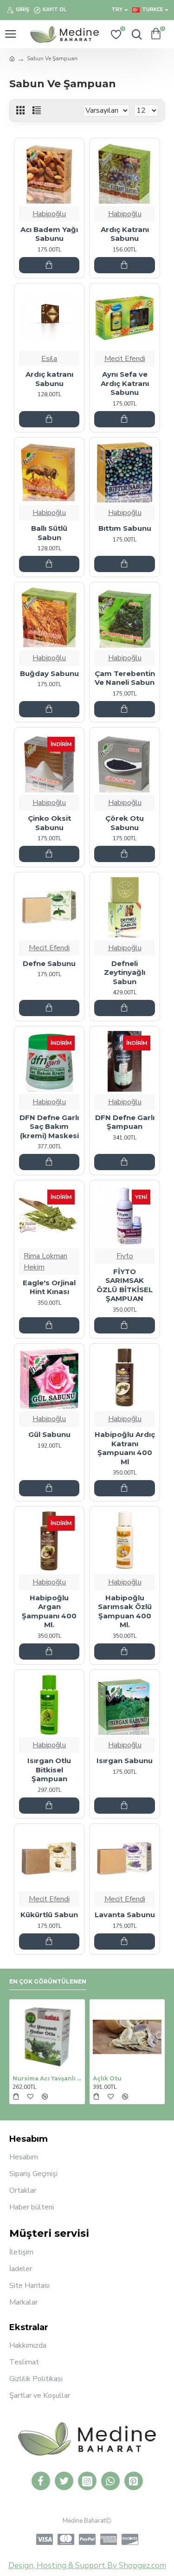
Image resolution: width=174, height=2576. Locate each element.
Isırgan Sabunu (125, 1761)
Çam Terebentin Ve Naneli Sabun (125, 678)
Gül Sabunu (49, 1434)
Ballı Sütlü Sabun (49, 533)
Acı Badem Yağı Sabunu (49, 234)
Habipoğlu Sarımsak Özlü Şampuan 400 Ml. (125, 1611)
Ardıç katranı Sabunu (49, 379)
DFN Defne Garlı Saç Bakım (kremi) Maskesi (49, 1127)
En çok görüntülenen (48, 1981)
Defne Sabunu (49, 963)
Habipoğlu (49, 214)
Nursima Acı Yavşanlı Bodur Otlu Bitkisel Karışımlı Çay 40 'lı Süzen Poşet (47, 2078)
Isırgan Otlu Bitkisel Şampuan (49, 1770)
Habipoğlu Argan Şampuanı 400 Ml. (49, 1611)
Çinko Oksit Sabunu (49, 823)
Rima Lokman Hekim (45, 1262)
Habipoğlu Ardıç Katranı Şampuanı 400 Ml (125, 1448)
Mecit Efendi (125, 359)
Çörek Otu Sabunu (125, 823)
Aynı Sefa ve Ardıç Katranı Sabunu (125, 383)
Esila (49, 359)
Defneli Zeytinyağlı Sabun (125, 972)
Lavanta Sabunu (125, 1915)
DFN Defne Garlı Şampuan (125, 1122)
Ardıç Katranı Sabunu (125, 234)
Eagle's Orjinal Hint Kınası (49, 1287)
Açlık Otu (107, 2078)
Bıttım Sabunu (125, 528)
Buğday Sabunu (49, 673)
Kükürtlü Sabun (49, 1915)
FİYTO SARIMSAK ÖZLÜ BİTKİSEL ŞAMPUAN (125, 1285)
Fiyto (125, 1256)
